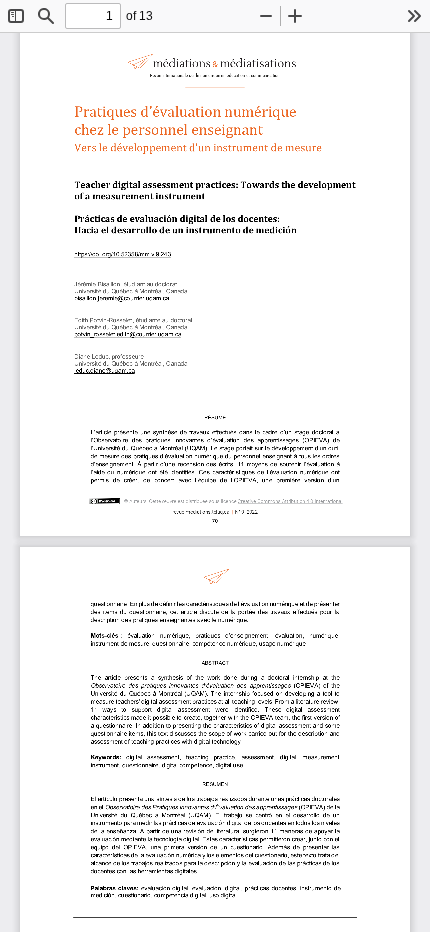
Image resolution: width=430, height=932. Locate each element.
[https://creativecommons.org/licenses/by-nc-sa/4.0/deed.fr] (290, 501)
